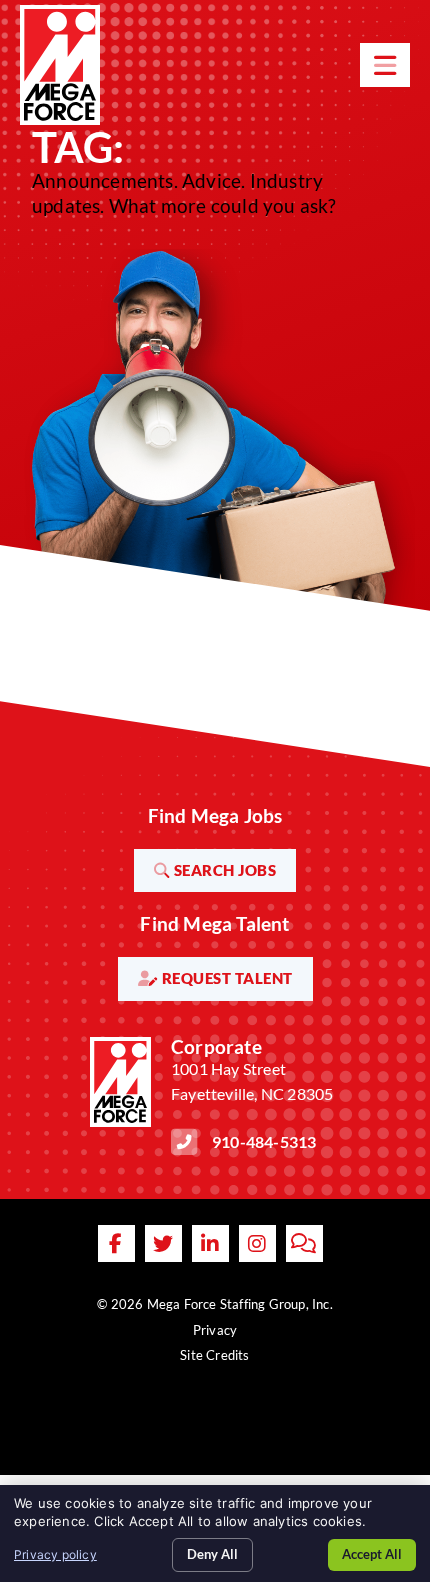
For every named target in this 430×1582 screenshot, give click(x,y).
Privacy (215, 1330)
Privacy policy (55, 1554)
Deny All (212, 1554)
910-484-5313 (264, 1141)
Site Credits (214, 1355)
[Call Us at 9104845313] (184, 1142)
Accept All (372, 1554)
